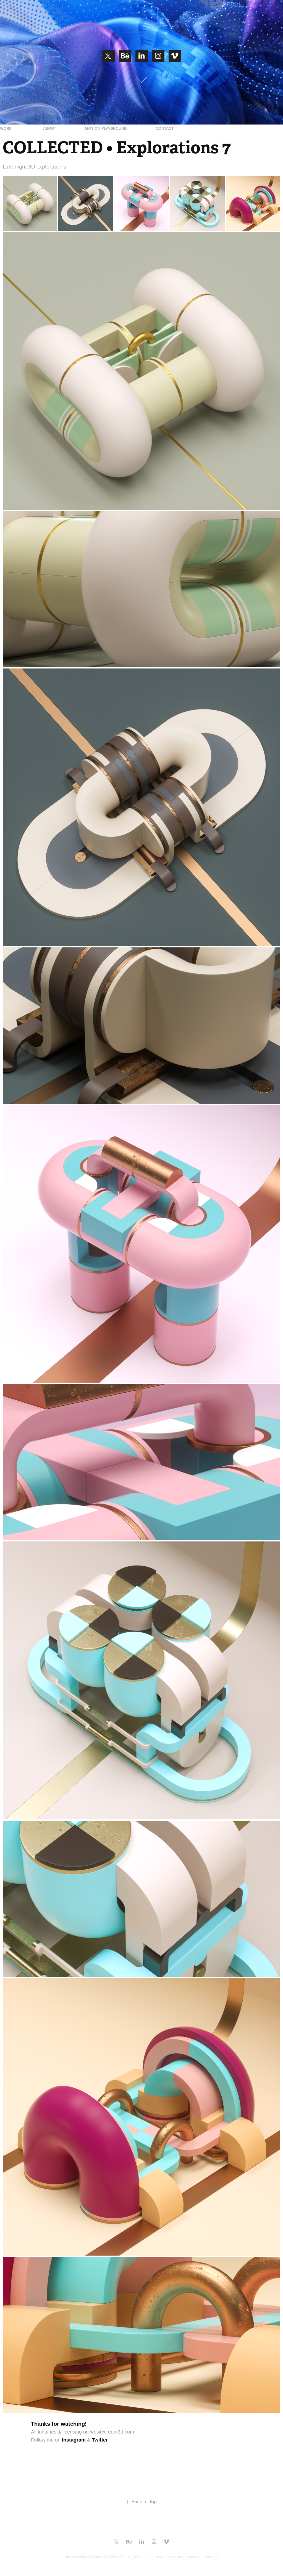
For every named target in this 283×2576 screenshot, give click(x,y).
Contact (165, 128)
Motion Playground (106, 128)
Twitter (100, 2440)
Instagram (74, 2440)
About (50, 128)
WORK (6, 128)
